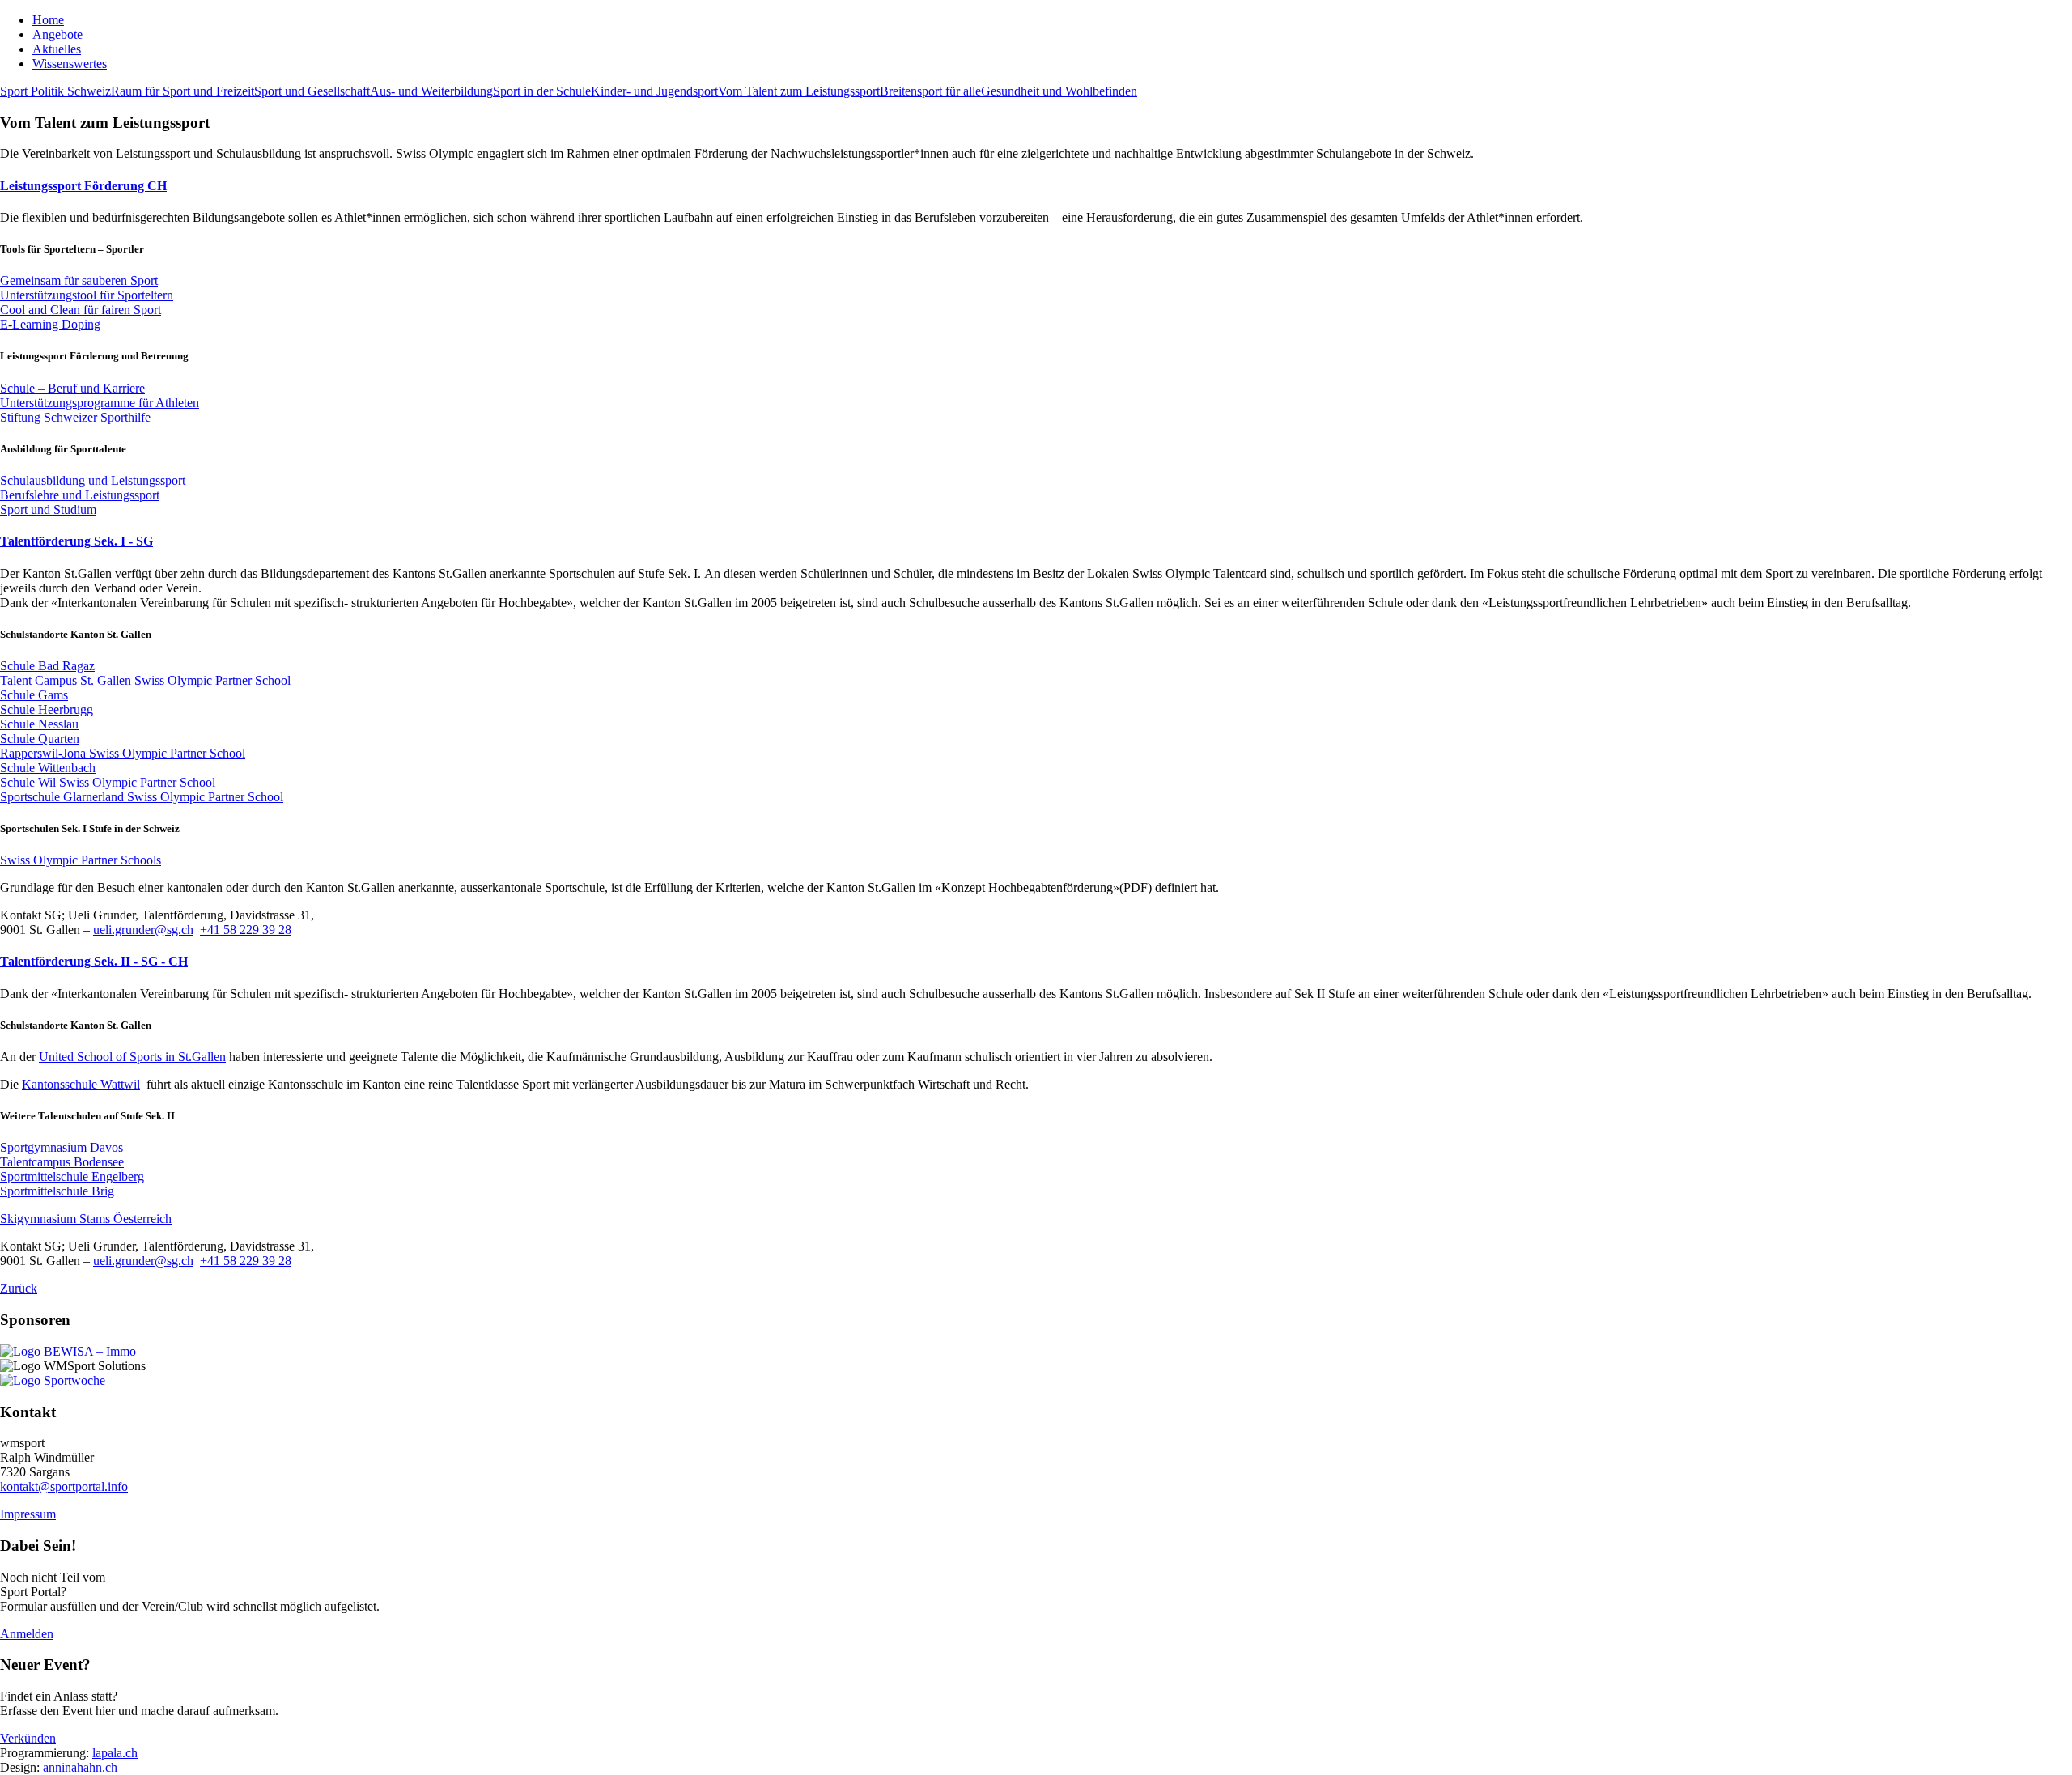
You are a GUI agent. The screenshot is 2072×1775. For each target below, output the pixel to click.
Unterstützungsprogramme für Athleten (100, 403)
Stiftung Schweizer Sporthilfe (75, 417)
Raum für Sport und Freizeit (183, 91)
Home (48, 20)
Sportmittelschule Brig (57, 1191)
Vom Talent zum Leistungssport (799, 91)
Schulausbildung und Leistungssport (93, 480)
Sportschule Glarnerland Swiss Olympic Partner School (142, 797)
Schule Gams (34, 695)
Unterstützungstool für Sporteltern (87, 295)
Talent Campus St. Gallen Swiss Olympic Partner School (145, 680)
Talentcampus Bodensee (62, 1162)
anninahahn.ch (80, 1767)
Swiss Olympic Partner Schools (81, 860)
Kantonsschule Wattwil (81, 1084)
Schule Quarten (40, 739)
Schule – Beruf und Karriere (72, 388)
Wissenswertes (70, 64)
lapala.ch (115, 1753)
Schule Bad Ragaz (47, 666)
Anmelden (27, 1634)
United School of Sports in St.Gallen (132, 1057)
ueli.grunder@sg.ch (143, 930)
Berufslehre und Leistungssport (80, 495)
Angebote (57, 34)
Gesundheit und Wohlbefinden (1059, 91)
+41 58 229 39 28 (246, 930)
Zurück (19, 1288)
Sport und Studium (48, 510)
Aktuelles (57, 49)
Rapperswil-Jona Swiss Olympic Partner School (123, 753)
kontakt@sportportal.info (64, 1486)
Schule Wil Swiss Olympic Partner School (108, 782)
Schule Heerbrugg (47, 709)
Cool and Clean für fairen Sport (81, 310)
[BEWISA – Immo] (68, 1351)
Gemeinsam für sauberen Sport (79, 280)
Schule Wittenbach (48, 768)
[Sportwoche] (53, 1380)
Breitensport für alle (930, 91)
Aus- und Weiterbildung (431, 91)
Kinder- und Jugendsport (654, 91)
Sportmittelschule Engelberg (72, 1176)
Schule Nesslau (39, 724)
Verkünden (28, 1738)
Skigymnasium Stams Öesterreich (86, 1219)
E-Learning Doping (50, 324)
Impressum (28, 1514)
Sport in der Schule (542, 91)
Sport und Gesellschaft (312, 91)
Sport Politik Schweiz (55, 91)
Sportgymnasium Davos (62, 1147)
